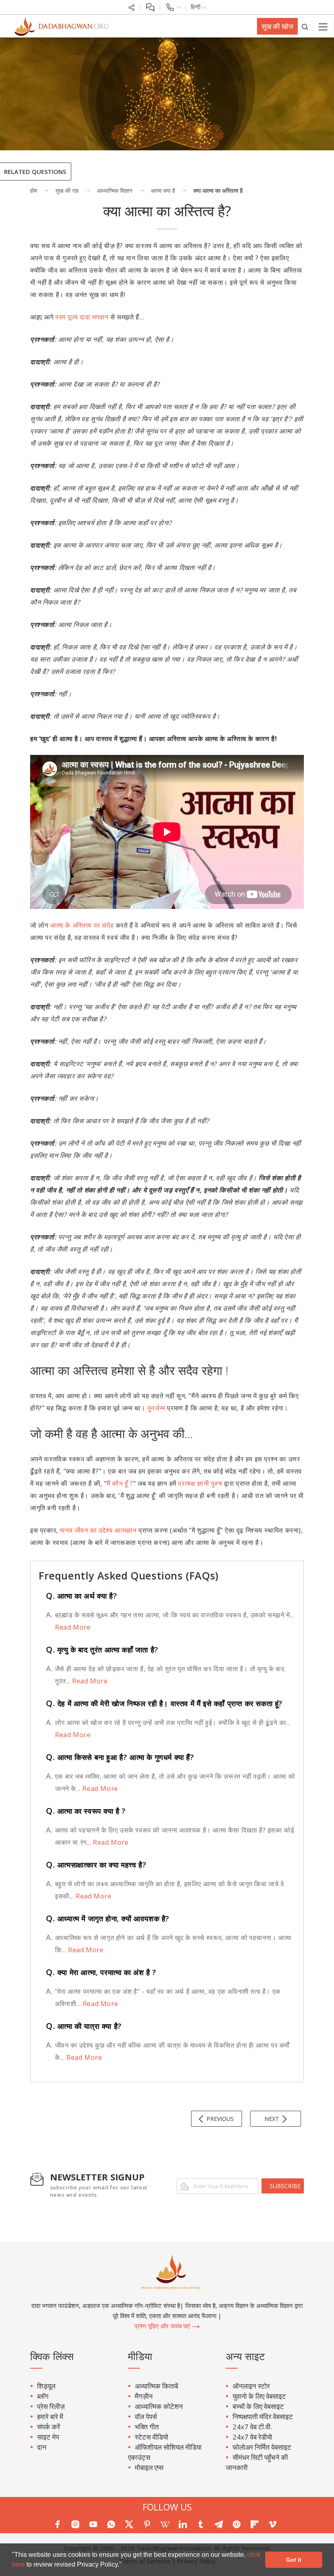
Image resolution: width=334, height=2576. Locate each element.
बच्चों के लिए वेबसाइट (258, 2406)
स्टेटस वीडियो (152, 2437)
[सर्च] (305, 26)
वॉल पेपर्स (146, 2417)
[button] (125, 2565)
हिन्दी (196, 7)
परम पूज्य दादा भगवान (82, 317)
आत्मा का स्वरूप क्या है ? (86, 1811)
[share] (132, 7)
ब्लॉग (43, 2396)
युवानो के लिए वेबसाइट (259, 2396)
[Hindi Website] (57, 26)
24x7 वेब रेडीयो (252, 2437)
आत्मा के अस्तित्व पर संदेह (82, 925)
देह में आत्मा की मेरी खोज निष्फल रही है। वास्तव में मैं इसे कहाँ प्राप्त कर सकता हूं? (164, 1703)
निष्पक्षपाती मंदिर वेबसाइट (263, 2417)
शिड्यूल (46, 2386)
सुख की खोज (277, 26)
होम (34, 190)
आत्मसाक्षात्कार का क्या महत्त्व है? (96, 1865)
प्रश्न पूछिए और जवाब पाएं (163, 2326)
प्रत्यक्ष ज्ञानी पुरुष (200, 1483)
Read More (73, 1627)
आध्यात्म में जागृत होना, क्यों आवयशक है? (108, 1918)
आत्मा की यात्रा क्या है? (84, 2026)
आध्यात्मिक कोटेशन (159, 2406)
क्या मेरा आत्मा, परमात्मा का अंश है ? (101, 1972)
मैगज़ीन (144, 2396)
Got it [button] (294, 2560)
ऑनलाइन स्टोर (251, 2386)
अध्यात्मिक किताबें (156, 2386)
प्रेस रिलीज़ (51, 2406)
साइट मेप (48, 2437)
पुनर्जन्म (156, 1408)
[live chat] (150, 7)
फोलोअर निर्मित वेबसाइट (262, 2447)
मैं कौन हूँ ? (120, 1483)
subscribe (285, 2186)
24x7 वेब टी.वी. (252, 2427)
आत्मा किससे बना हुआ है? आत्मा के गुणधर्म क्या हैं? (120, 1757)
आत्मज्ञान (125, 1530)
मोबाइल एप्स (149, 2467)
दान (42, 2447)
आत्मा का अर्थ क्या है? (81, 1596)
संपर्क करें (48, 2427)
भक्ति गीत (147, 2427)
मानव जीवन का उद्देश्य (86, 1530)
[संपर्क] (173, 7)
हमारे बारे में (50, 2417)
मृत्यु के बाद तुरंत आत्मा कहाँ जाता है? (102, 1650)
